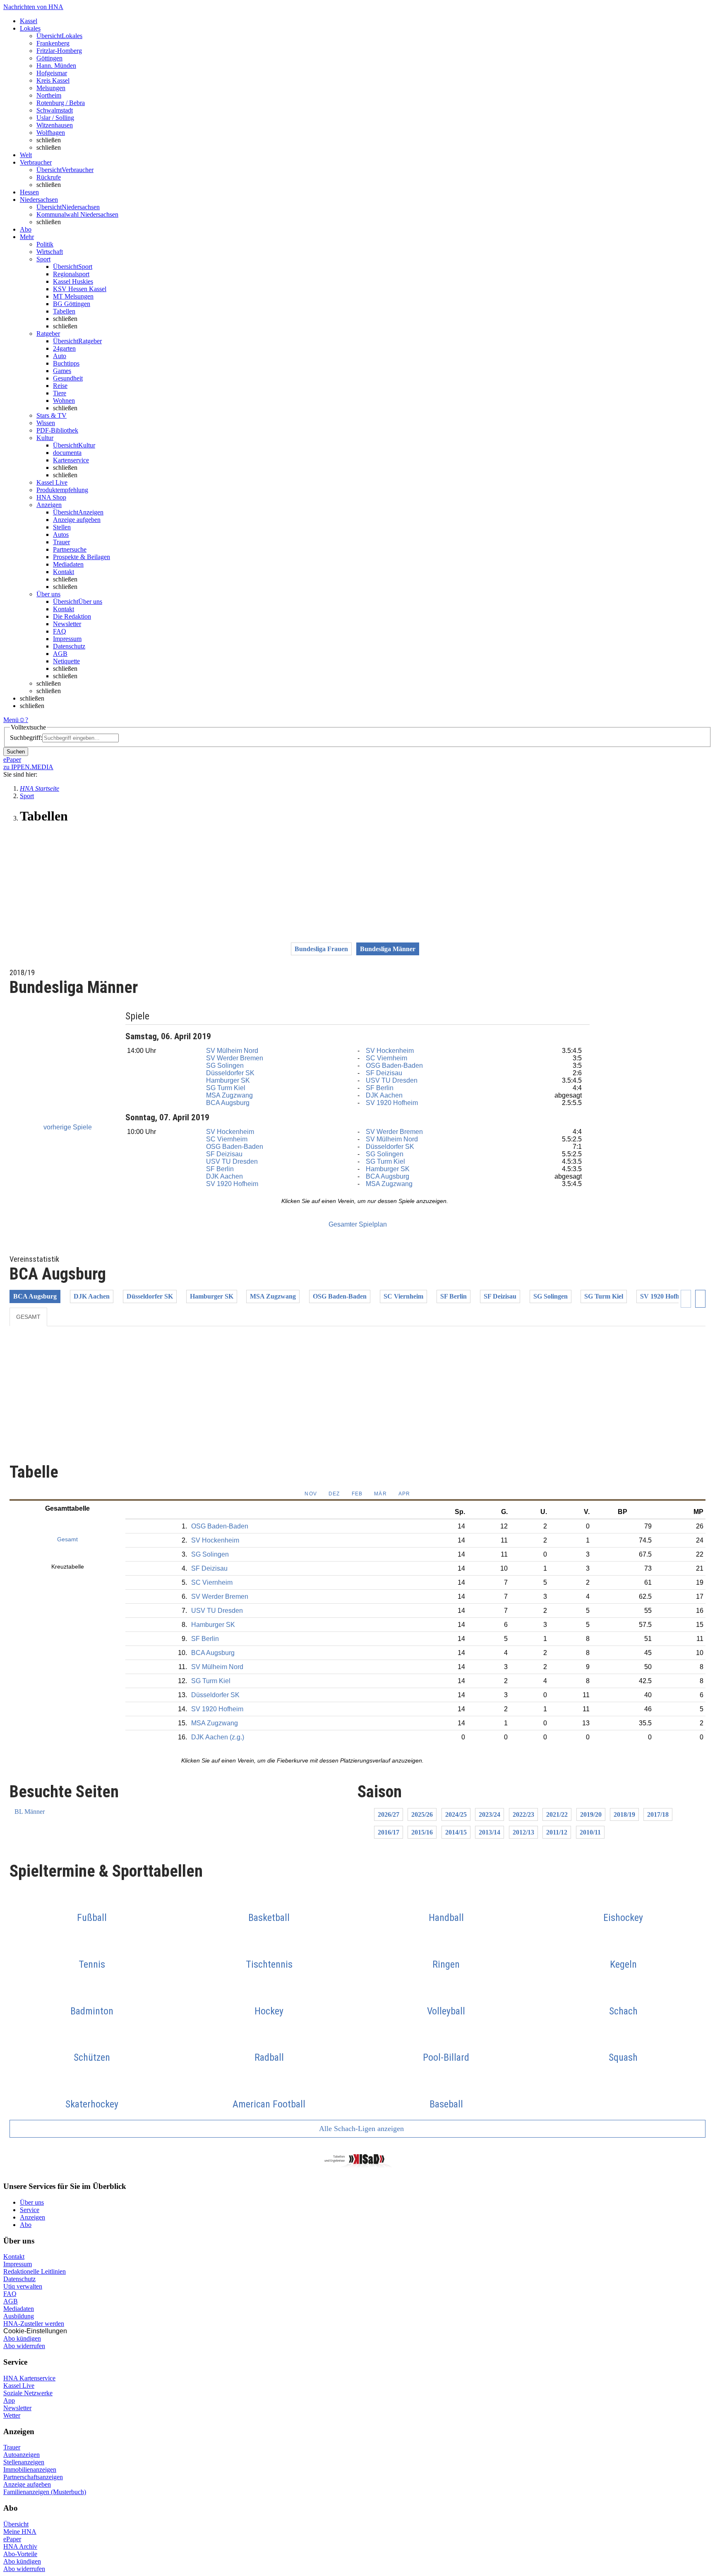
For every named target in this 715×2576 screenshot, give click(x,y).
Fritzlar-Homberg (59, 51)
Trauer (61, 542)
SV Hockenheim (390, 1051)
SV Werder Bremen (235, 1058)
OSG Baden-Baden (394, 1066)
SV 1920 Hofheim (392, 1103)
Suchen (16, 752)
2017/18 (658, 1814)
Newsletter (67, 624)
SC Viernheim (386, 1058)
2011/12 (557, 1832)
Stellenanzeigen (24, 2462)
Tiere (60, 393)
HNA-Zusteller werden (34, 2324)
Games (62, 371)
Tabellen (64, 311)
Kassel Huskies (73, 281)
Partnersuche (70, 549)
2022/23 (523, 1814)
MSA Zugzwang (229, 1095)
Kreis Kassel (53, 80)
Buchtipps (66, 363)
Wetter (12, 2415)
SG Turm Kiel (226, 1088)
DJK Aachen (384, 1095)
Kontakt (64, 572)
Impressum (67, 639)
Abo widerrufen (24, 2346)
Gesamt (28, 1317)
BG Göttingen (72, 304)
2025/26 (422, 1814)
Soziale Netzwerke (28, 2393)
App (9, 2400)
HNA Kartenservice (29, 2378)
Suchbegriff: (26, 738)
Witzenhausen (55, 125)
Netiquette (66, 661)
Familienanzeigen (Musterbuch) (45, 2492)
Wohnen (64, 401)
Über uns (32, 2202)
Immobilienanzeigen (30, 2470)
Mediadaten (68, 564)
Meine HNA (20, 2532)
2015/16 (422, 1832)
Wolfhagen (51, 133)
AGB (60, 654)
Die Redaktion (72, 616)
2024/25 (456, 1814)
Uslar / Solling (55, 118)
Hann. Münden (56, 66)
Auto (60, 356)
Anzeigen (32, 2217)
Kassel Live (19, 2386)
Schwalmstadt (55, 110)
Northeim (49, 95)
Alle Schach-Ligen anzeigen (361, 2129)
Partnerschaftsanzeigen (33, 2477)
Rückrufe (49, 177)
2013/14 (489, 1832)
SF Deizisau (384, 1073)
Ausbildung (19, 2316)
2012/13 (523, 1832)
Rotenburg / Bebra (61, 103)
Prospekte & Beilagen (82, 557)
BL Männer (30, 1812)
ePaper (12, 2539)
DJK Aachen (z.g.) (218, 1737)
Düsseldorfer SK (230, 1073)
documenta (67, 453)
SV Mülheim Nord (232, 1051)
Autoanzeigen (22, 2455)
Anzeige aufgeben (77, 520)
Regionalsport (71, 274)
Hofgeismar (52, 73)
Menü (11, 720)
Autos (61, 535)
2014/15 (456, 1832)
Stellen (62, 527)
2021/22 (557, 1814)
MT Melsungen (73, 296)
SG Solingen (225, 1066)
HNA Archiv (20, 2546)
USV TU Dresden (392, 1080)
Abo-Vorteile (20, 2554)
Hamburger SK (228, 1080)
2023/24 (489, 1814)
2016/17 (389, 1832)
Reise (60, 386)
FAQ (60, 631)
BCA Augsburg (228, 1103)
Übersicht (16, 2524)
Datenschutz (69, 646)
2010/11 (590, 1832)
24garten (64, 348)
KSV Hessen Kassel (80, 289)
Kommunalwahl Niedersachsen (77, 214)
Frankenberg (53, 43)
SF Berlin (380, 1088)
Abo (26, 2225)
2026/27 (389, 1814)
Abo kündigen (22, 2338)
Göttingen (49, 58)
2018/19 (624, 1814)
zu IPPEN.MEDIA (28, 767)
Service (30, 2210)
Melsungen (51, 88)
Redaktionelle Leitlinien (35, 2271)
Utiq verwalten (23, 2286)
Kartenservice (71, 460)
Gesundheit (68, 378)
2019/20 (591, 1814)
